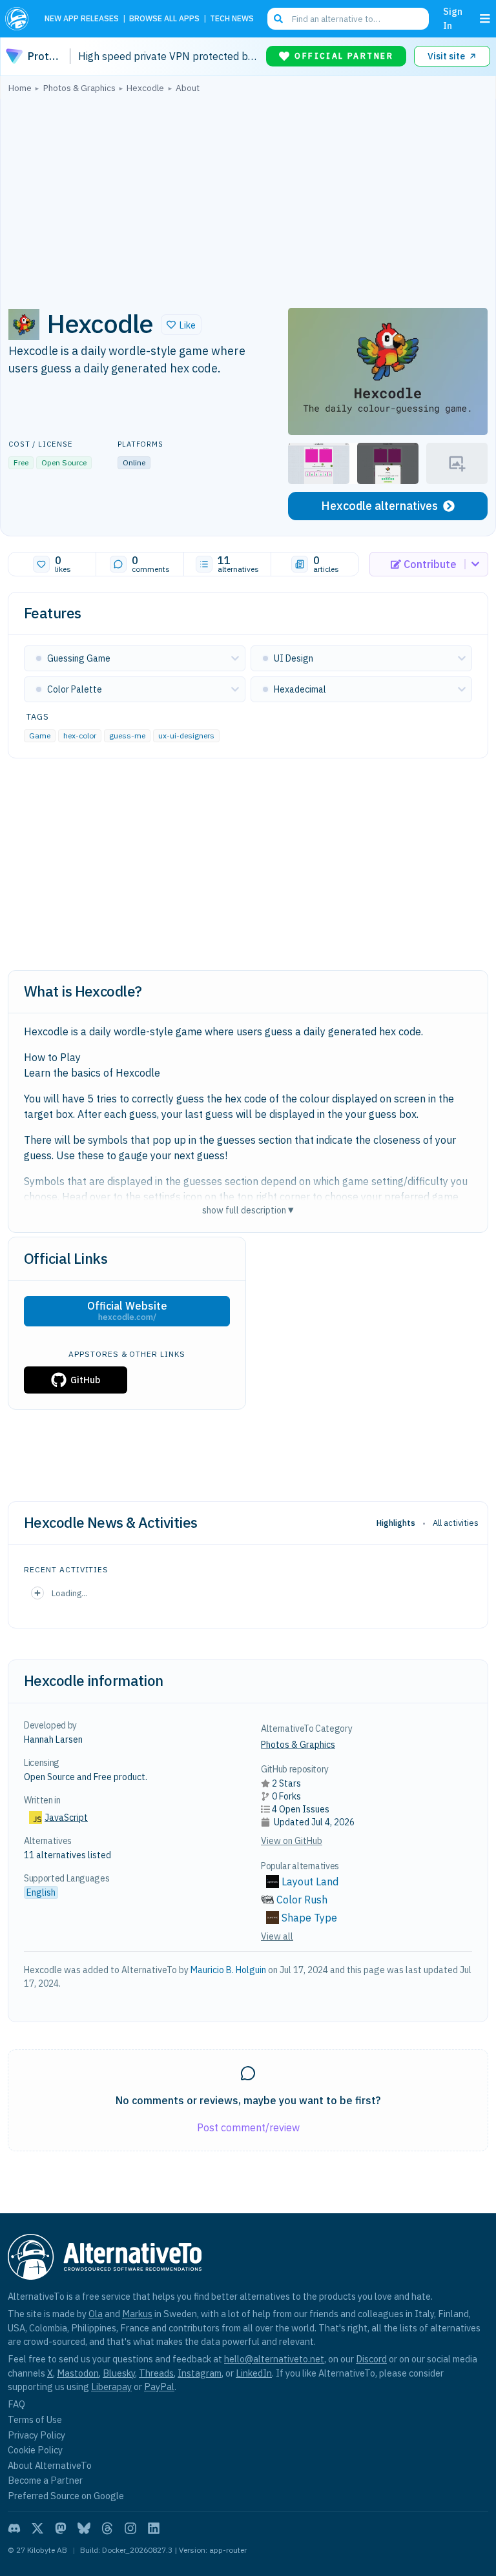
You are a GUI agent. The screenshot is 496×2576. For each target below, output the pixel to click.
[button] (181, 325)
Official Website (127, 1311)
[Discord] (14, 2528)
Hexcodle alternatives (379, 506)
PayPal (159, 2387)
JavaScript (66, 1818)
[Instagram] (130, 2528)
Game (40, 735)
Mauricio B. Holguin (228, 1970)
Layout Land (310, 1881)
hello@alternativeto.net (274, 2359)
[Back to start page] (20, 19)
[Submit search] (278, 19)
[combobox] (348, 19)
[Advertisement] (248, 197)
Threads (156, 2373)
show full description (248, 1210)
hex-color (80, 735)
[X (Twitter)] (37, 2528)
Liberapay (111, 2387)
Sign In (453, 18)
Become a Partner (45, 2480)
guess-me (127, 735)
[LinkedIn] (154, 2528)
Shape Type (309, 1918)
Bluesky (119, 2373)
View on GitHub (292, 1841)
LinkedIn (254, 2373)
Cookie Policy (35, 2450)
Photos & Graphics (298, 1745)
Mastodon (78, 2373)
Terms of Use (35, 2419)
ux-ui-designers (186, 735)
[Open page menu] (485, 19)
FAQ (16, 2404)
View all (277, 1936)
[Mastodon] (61, 2528)
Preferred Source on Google (66, 2496)
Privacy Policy (36, 2435)
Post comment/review (248, 2127)
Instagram (200, 2373)
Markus (137, 2314)
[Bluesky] (84, 2528)
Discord (371, 2359)
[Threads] (107, 2528)
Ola (96, 2314)
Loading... (69, 1593)
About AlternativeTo (50, 2465)
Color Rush (302, 1900)
